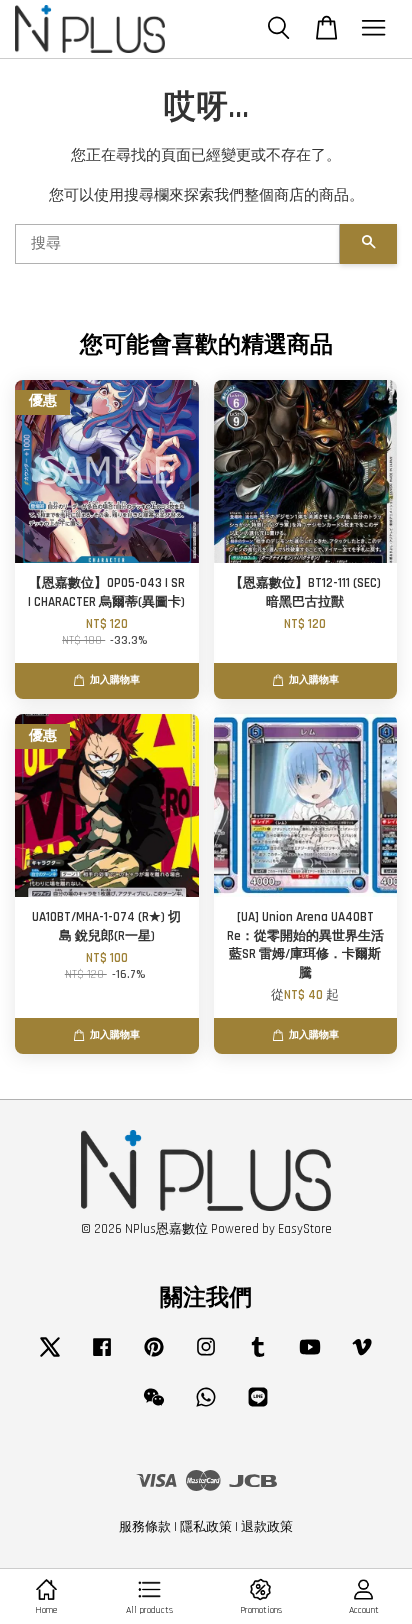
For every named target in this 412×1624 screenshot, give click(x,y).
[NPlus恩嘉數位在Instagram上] (206, 1357)
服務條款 (145, 1527)
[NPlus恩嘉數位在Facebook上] (102, 1357)
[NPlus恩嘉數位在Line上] (258, 1407)
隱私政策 (206, 1527)
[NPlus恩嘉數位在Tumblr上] (258, 1357)
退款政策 (267, 1527)
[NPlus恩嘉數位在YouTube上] (310, 1357)
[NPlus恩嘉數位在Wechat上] (154, 1407)
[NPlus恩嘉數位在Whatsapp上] (206, 1407)
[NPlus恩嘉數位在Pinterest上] (154, 1357)
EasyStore (305, 1229)
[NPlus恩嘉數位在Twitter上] (50, 1357)
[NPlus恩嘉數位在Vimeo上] (362, 1357)
